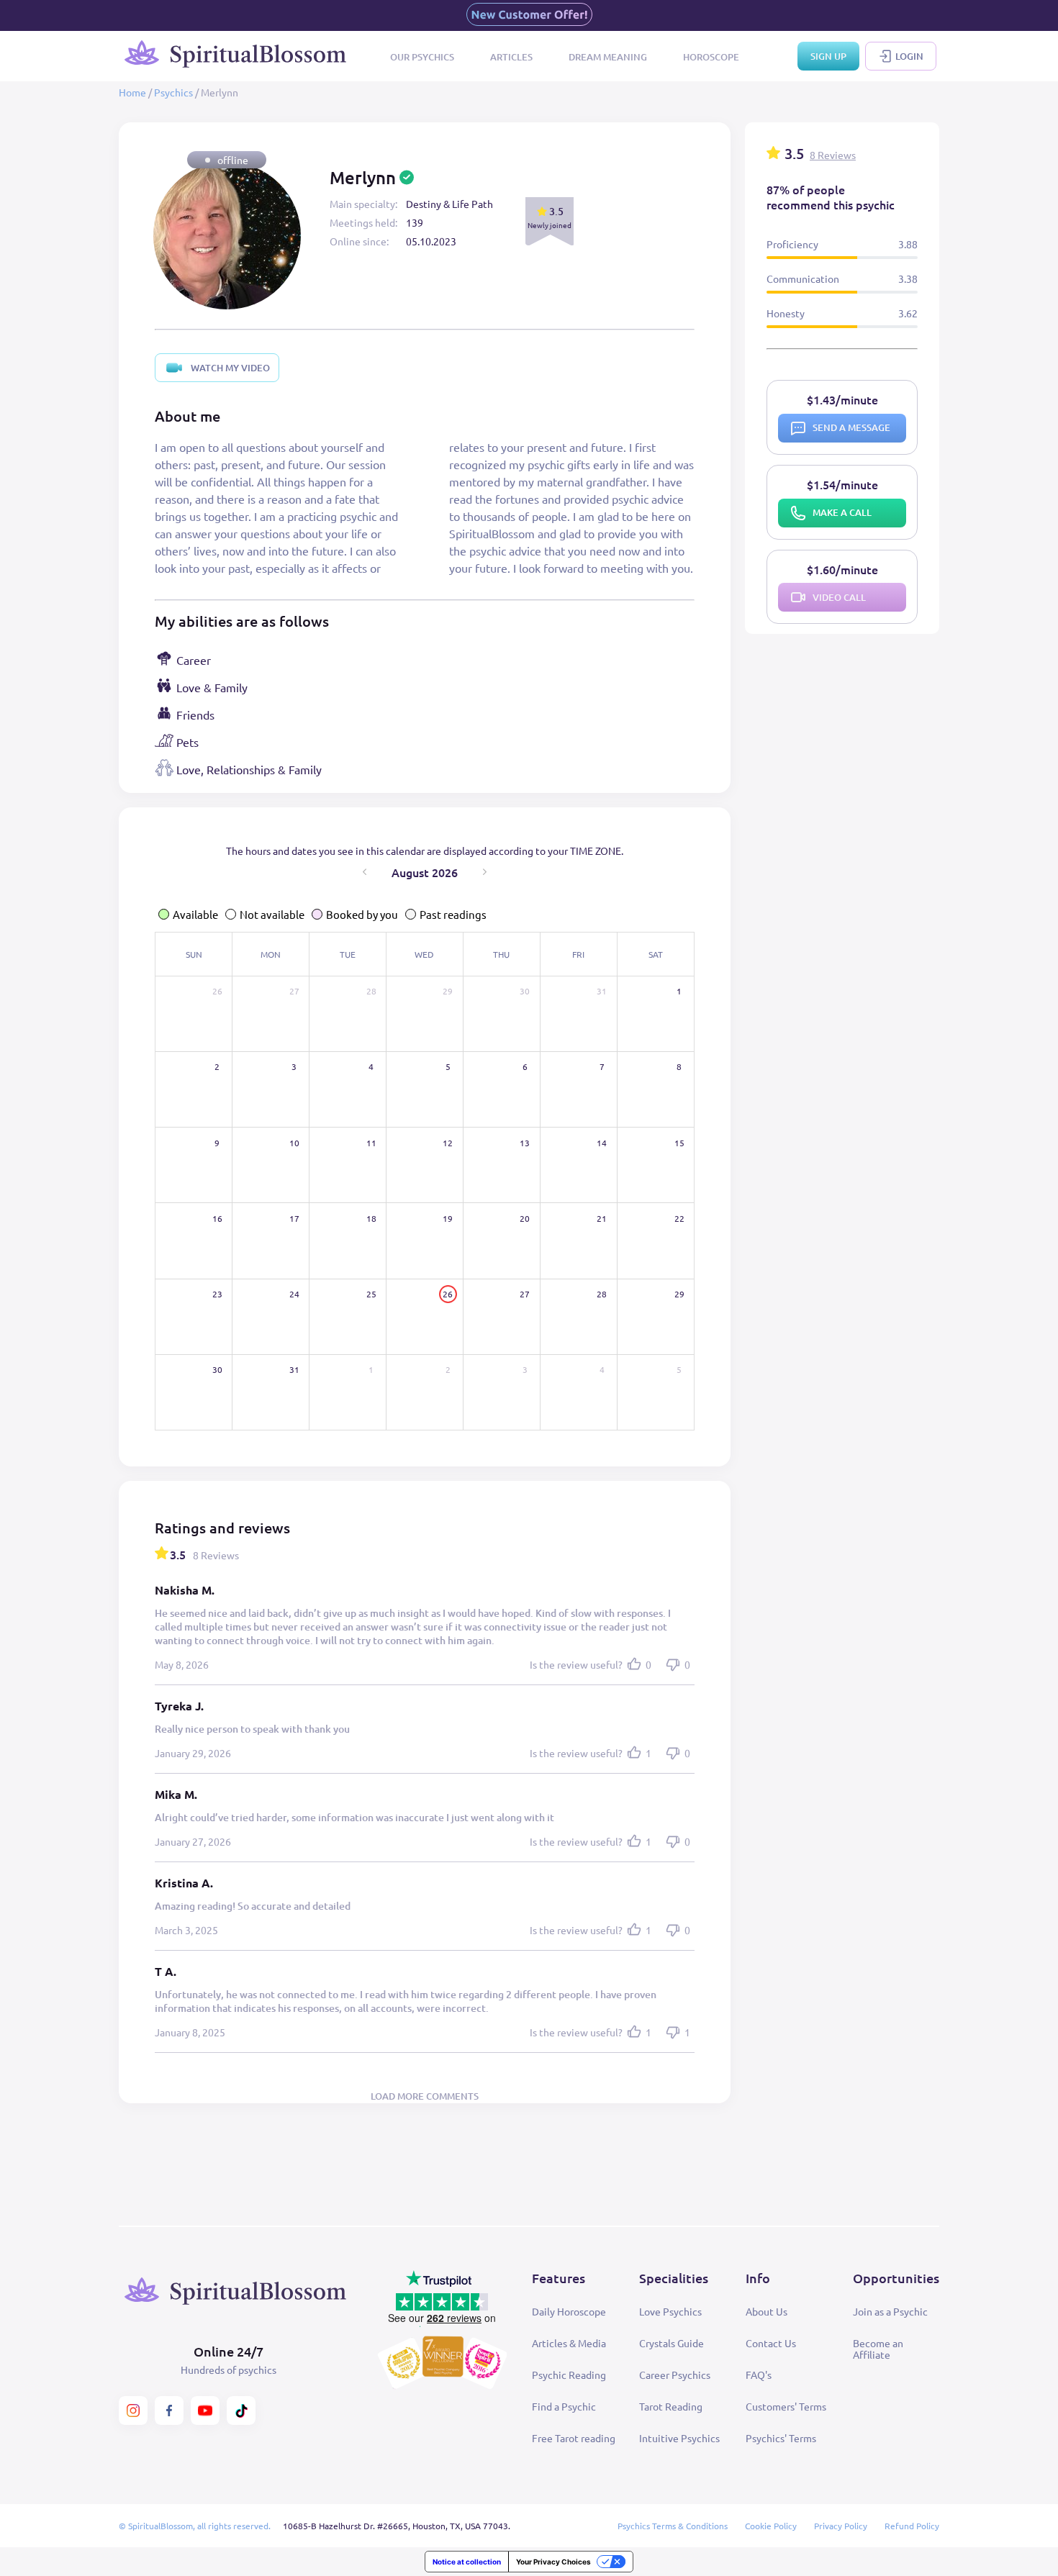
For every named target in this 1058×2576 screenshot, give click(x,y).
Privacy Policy (841, 2526)
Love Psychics (670, 2311)
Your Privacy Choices (553, 2562)
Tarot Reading (671, 2406)
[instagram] (133, 2411)
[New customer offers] (529, 15)
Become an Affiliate (878, 2349)
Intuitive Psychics (679, 2438)
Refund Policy (912, 2526)
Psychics (173, 92)
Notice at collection (467, 2562)
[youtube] (205, 2411)
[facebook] (169, 2411)
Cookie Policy (771, 2526)
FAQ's (759, 2375)
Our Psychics (422, 57)
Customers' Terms (786, 2406)
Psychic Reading (569, 2375)
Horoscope (711, 57)
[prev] (365, 872)
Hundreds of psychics (229, 2369)
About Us (767, 2311)
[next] (485, 872)
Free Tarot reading (574, 2438)
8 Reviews (833, 155)
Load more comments (425, 2096)
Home (132, 92)
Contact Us (771, 2343)
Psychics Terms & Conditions (673, 2526)
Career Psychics (675, 2375)
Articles (511, 57)
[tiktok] (241, 2411)
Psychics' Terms (781, 2438)
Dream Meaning (608, 57)
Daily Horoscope (569, 2311)
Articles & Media (569, 2343)
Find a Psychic (564, 2406)
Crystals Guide (672, 2343)
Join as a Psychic (890, 2311)
